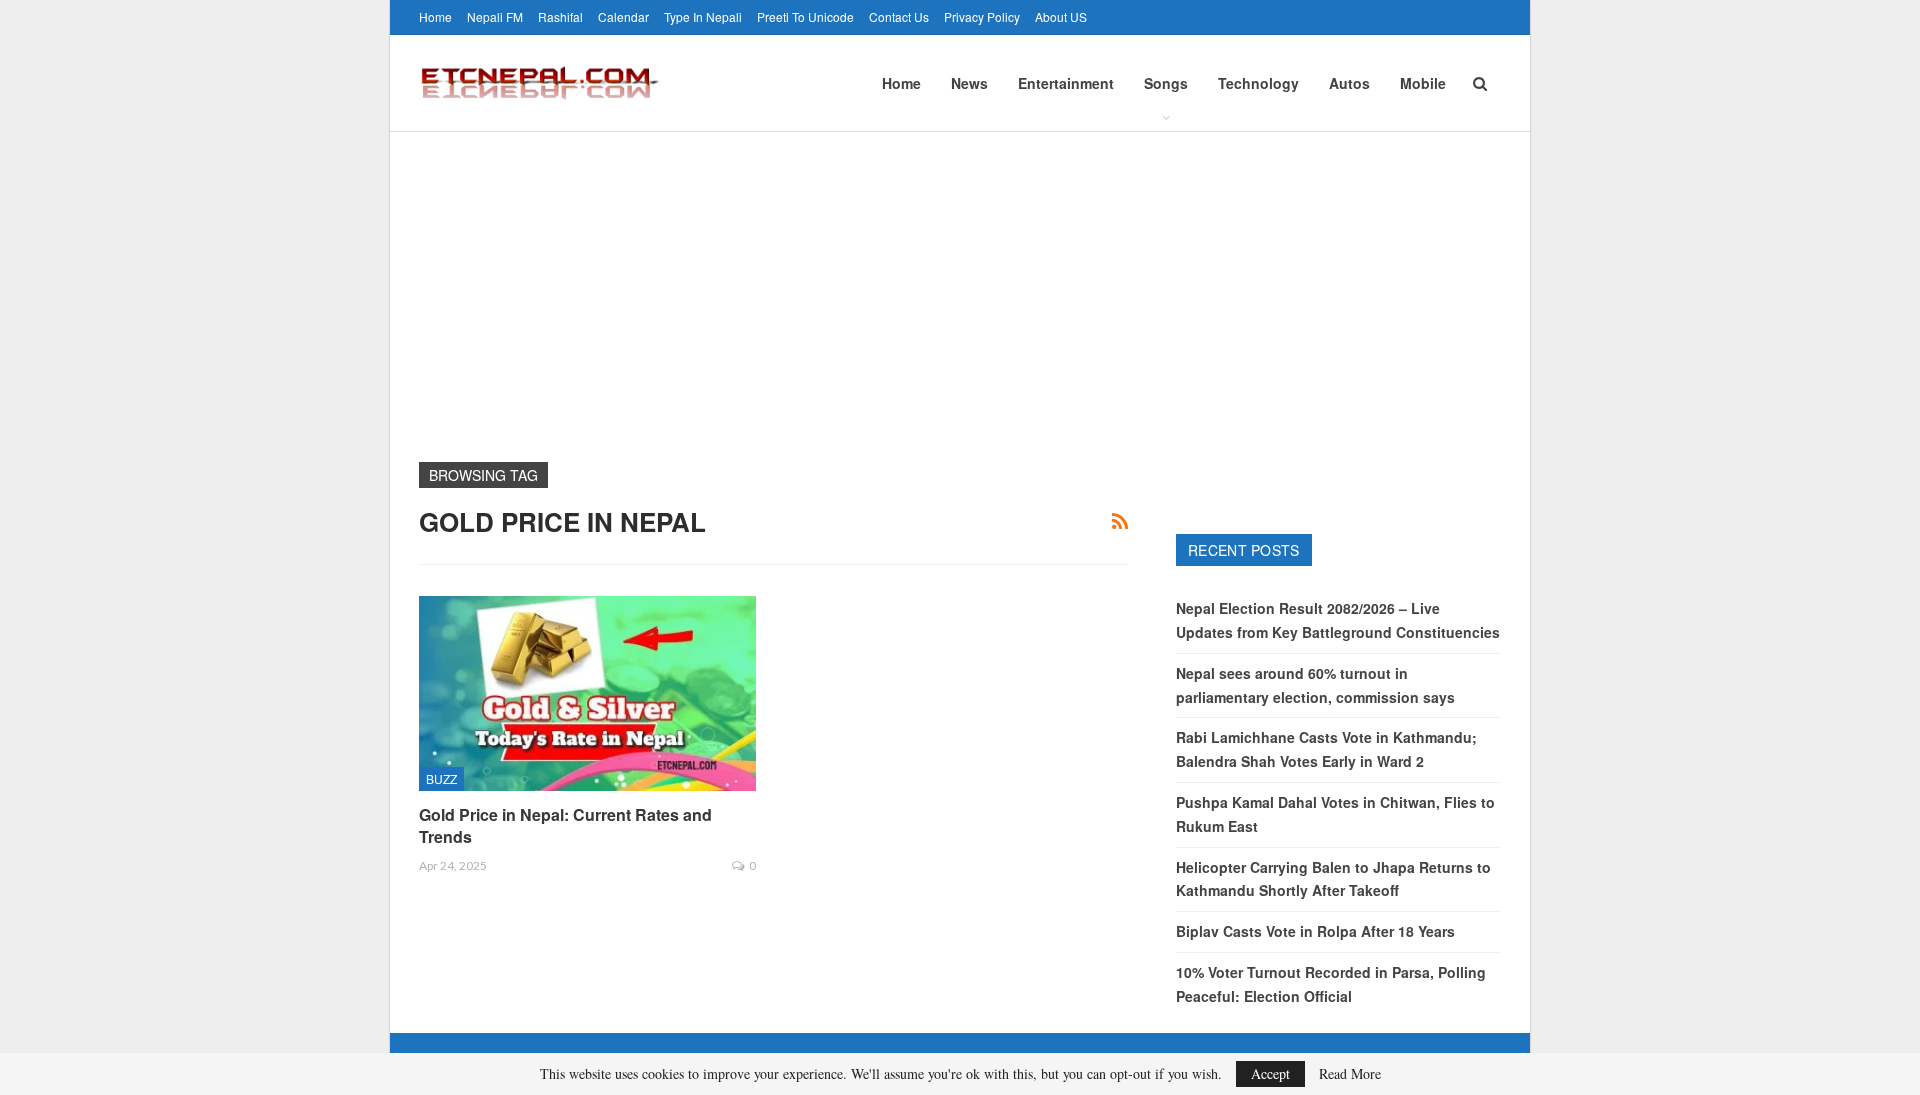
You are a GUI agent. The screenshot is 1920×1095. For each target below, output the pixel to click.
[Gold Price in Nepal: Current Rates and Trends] (587, 693)
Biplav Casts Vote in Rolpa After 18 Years (1315, 931)
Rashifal (560, 16)
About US (1061, 16)
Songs (1166, 83)
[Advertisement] (960, 282)
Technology (1258, 83)
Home (435, 16)
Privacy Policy (982, 16)
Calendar (623, 16)
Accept (1270, 1073)
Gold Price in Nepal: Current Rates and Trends (565, 825)
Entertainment (1066, 83)
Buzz (441, 778)
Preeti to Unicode (805, 16)
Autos (1349, 83)
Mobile (1423, 83)
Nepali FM (495, 16)
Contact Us (899, 16)
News (969, 83)
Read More (1350, 1074)
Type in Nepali (703, 16)
